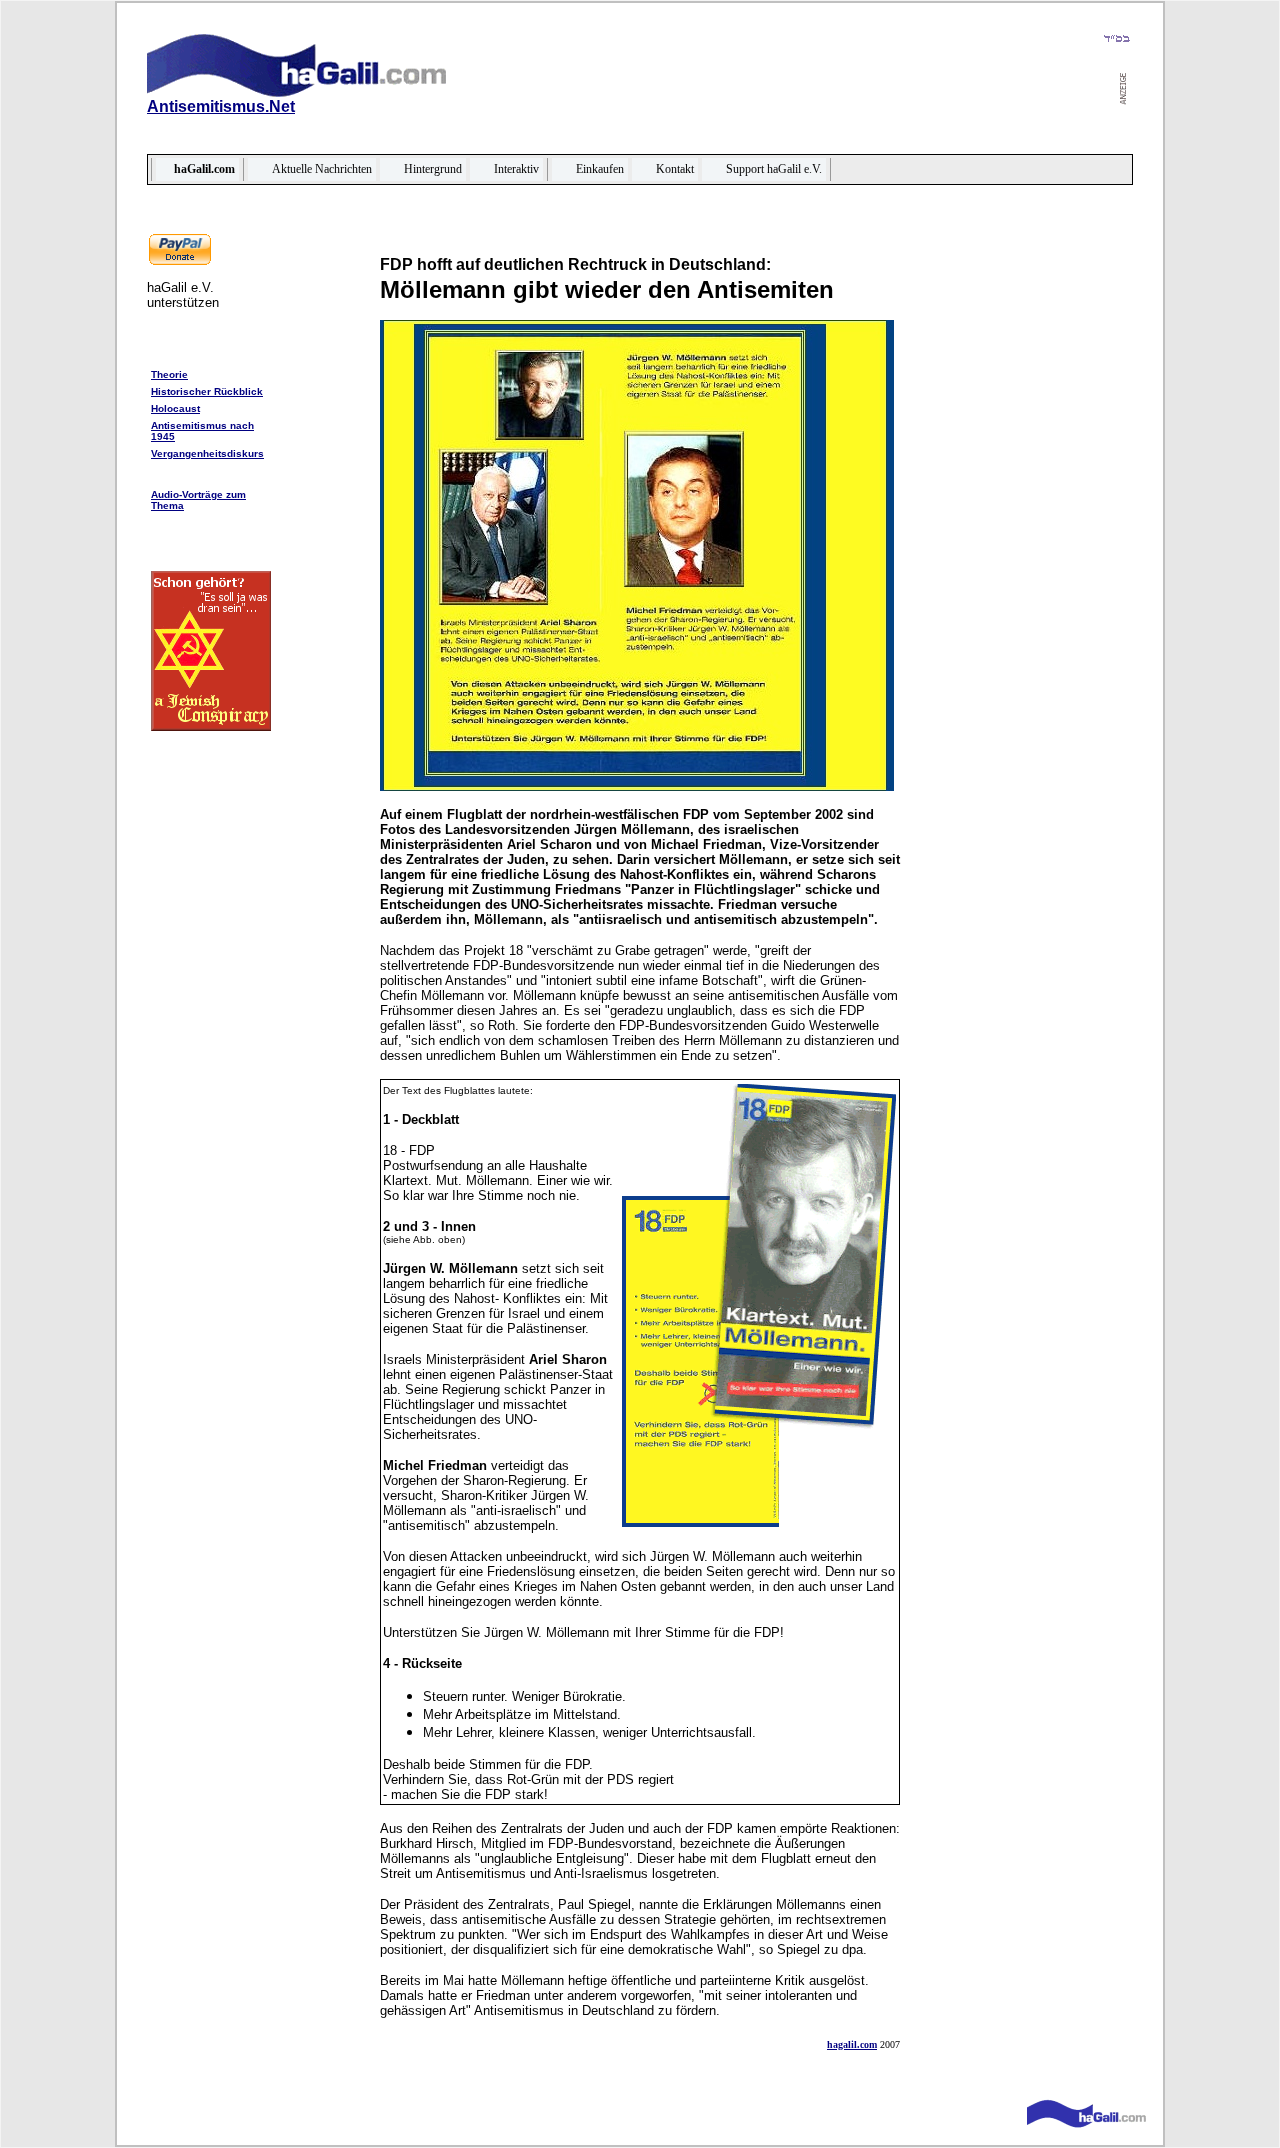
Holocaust (175, 408)
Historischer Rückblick (207, 391)
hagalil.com (852, 2044)
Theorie (169, 374)
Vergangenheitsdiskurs (207, 453)
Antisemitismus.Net (221, 106)
